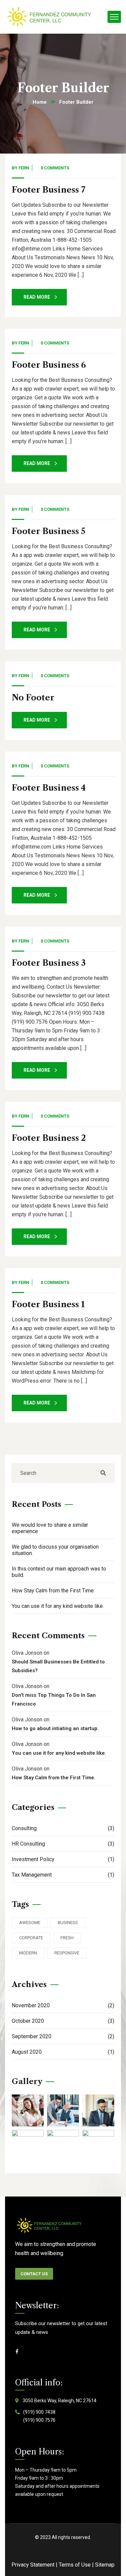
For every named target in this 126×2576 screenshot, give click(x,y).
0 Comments (55, 168)
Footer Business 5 (49, 531)
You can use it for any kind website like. (58, 1606)
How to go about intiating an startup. (55, 1728)
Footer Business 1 (48, 1304)
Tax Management (63, 1875)
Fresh (67, 1938)
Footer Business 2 (49, 1138)
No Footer (33, 698)
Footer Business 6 (49, 365)
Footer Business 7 (49, 190)
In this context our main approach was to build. (59, 1572)
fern (24, 168)
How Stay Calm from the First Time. (53, 1591)
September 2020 (63, 2036)
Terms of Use (75, 2565)
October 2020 (63, 2021)
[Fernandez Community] (50, 17)
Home (40, 102)
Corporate (31, 1938)
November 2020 (63, 2005)
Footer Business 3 (49, 963)
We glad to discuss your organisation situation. (55, 1550)
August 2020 (63, 2052)
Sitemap (105, 2565)
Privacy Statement (33, 2565)
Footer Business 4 (49, 788)
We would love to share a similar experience (50, 1528)
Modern (28, 1953)
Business (68, 1923)
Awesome (30, 1923)
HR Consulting (63, 1844)
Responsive (67, 1953)
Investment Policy (63, 1859)
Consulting (63, 1828)
